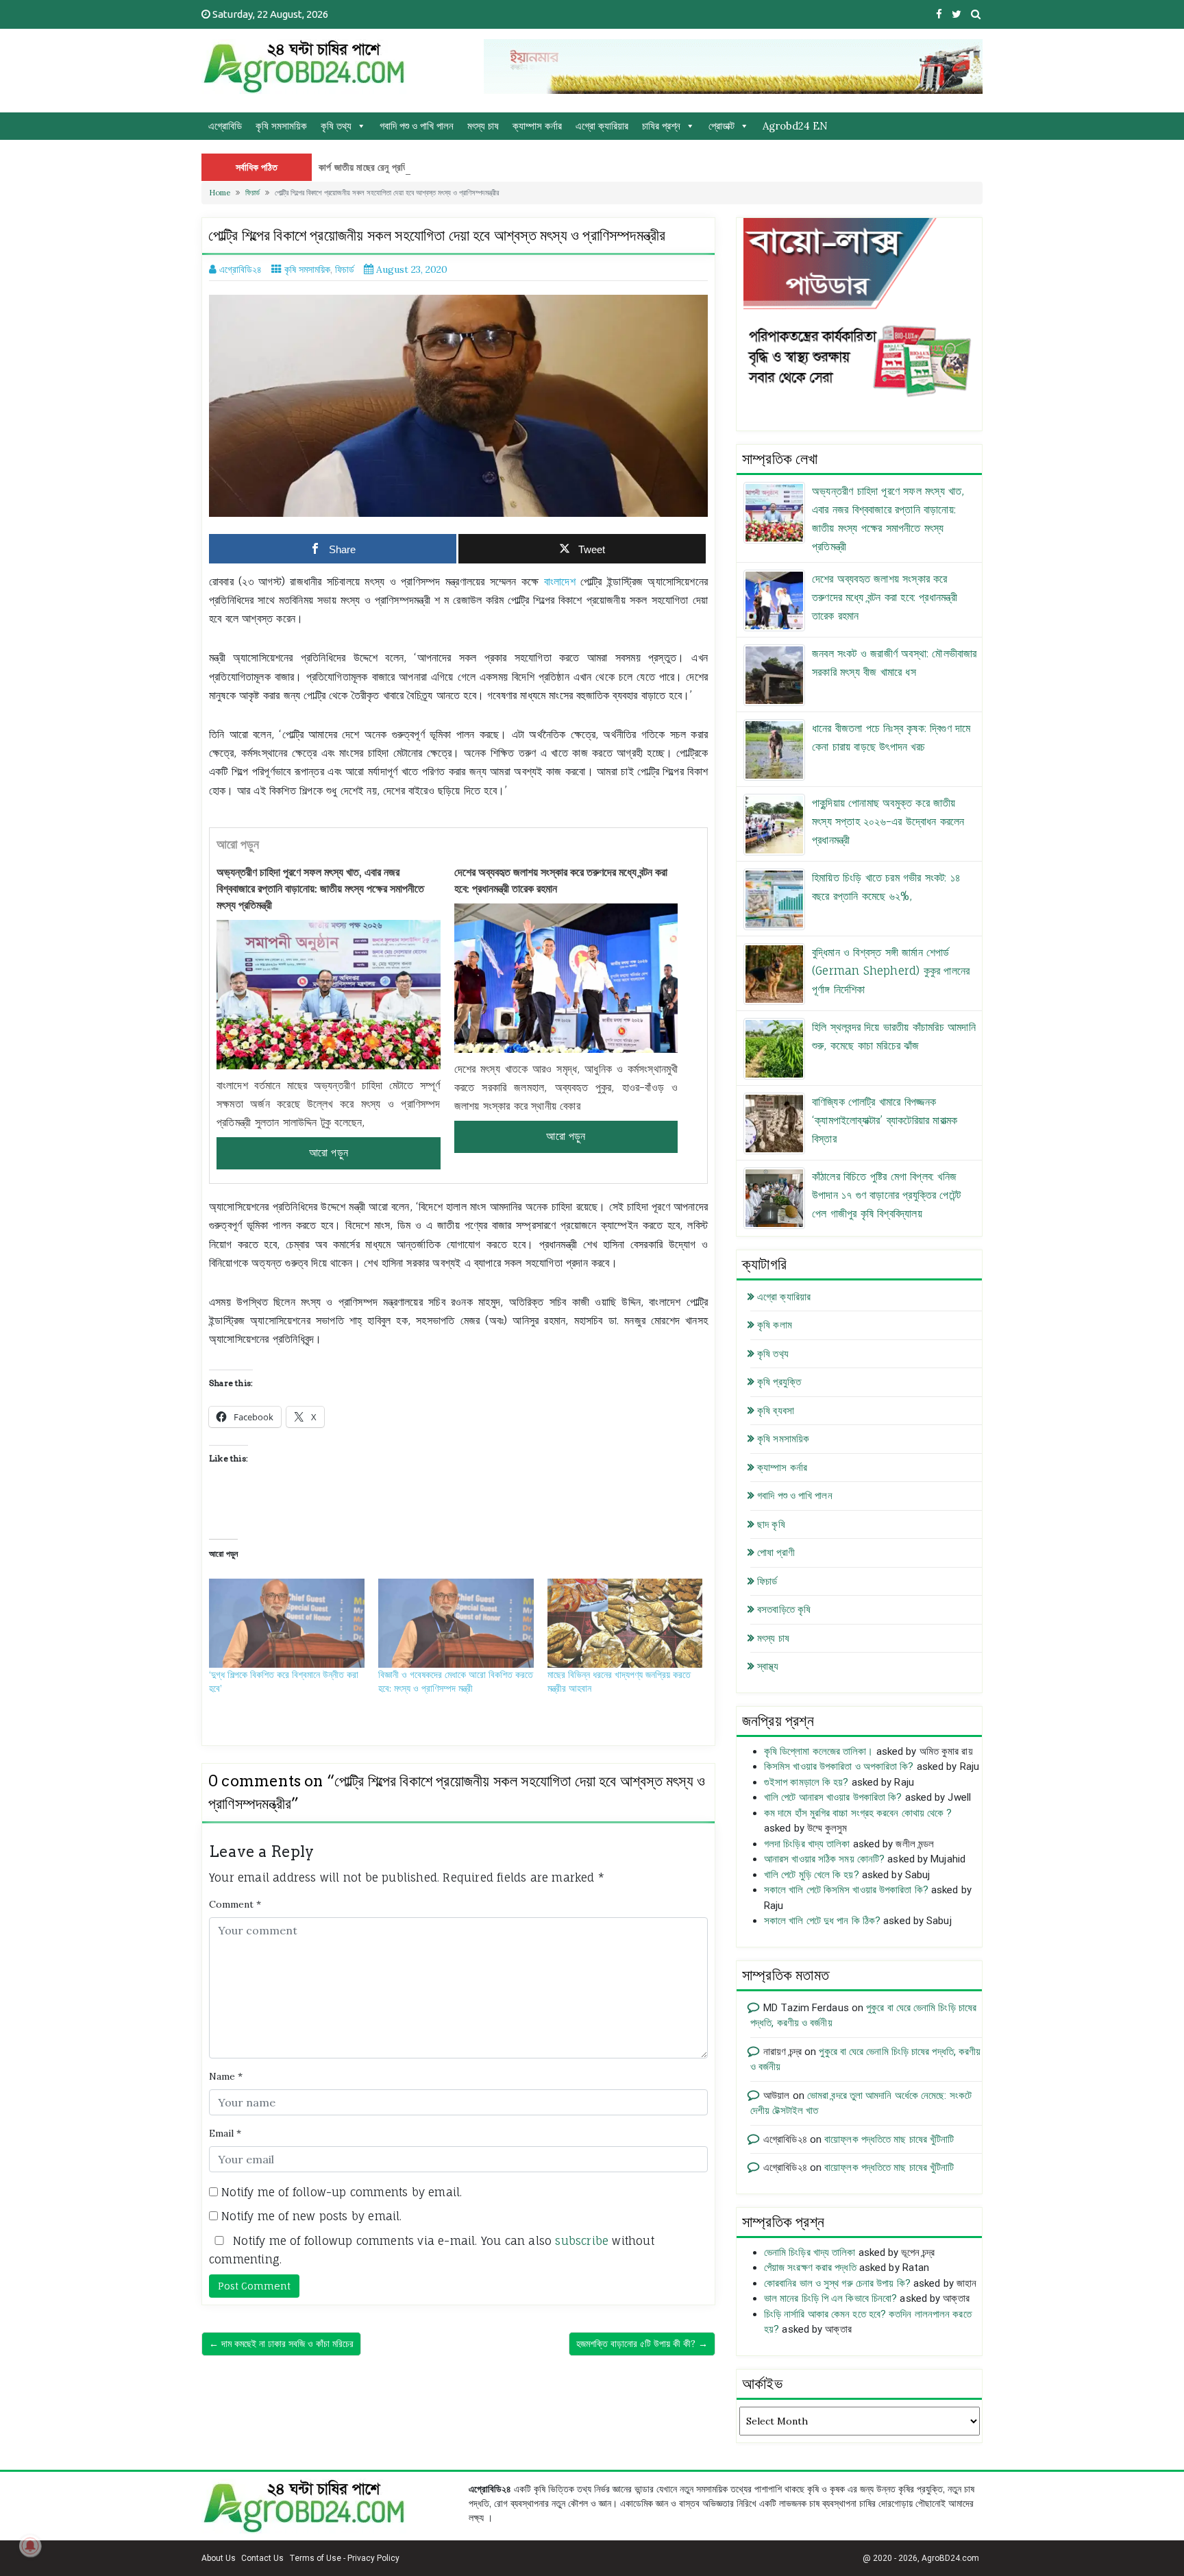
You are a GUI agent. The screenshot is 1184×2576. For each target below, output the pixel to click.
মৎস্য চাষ (483, 126)
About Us (219, 2558)
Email (225, 2133)
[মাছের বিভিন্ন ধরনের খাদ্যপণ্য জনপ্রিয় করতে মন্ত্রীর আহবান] (625, 1623)
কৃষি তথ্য (336, 126)
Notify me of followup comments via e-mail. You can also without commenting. (432, 2250)
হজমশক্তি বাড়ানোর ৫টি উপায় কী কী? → (642, 2344)
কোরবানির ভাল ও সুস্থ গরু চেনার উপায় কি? (837, 2283)
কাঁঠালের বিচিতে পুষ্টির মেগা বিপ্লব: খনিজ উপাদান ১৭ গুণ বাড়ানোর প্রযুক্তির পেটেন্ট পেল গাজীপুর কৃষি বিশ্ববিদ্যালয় (886, 1195)
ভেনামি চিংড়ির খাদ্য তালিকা (810, 2252)
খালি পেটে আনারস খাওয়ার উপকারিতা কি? (833, 1797)
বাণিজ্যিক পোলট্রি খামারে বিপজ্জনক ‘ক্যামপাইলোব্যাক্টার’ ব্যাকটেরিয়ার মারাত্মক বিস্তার (885, 1120)
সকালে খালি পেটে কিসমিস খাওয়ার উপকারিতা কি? (846, 1890)
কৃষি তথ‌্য (773, 1354)
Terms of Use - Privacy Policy (344, 2558)
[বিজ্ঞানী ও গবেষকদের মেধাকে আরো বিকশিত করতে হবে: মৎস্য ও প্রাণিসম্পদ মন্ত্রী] (456, 1623)
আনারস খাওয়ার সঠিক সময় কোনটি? (824, 1859)
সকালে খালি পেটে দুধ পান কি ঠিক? (822, 1921)
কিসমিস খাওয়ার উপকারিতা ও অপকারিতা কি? (839, 1766)
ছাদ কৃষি (771, 1524)
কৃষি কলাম (775, 1325)
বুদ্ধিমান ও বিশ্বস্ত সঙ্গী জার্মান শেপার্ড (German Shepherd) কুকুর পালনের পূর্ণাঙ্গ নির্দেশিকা (891, 971)
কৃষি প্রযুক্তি (779, 1382)
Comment (235, 1904)
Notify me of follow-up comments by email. (342, 2192)
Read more (329, 1153)
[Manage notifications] (30, 2546)
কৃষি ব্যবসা (776, 1411)
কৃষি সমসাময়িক (281, 126)
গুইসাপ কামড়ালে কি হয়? (806, 1782)
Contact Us (262, 2558)
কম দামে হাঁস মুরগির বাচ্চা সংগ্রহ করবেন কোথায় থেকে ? (858, 1813)
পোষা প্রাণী (776, 1553)
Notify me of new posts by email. (311, 2216)
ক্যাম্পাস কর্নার (537, 126)
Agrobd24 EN (795, 126)
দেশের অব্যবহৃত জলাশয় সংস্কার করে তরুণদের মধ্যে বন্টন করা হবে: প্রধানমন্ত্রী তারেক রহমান (561, 880)
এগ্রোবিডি (225, 126)
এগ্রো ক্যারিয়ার (602, 126)
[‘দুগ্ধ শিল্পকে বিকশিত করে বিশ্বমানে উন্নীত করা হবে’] (287, 1623)
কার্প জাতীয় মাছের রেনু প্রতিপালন (372, 167)
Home (220, 193)
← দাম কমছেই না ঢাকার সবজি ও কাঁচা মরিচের (281, 2344)
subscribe (582, 2241)
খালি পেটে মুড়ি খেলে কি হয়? (812, 1875)
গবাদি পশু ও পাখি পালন (417, 126)
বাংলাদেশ (560, 581)
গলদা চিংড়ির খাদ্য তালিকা (807, 1844)
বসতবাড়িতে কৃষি (784, 1609)
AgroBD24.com (950, 2558)
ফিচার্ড (252, 193)
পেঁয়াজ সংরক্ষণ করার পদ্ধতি (810, 2268)
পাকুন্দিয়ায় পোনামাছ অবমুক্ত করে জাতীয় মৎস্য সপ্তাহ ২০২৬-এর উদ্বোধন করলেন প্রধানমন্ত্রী (888, 821)
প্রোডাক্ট (721, 126)
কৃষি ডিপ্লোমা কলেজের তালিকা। (819, 1751)
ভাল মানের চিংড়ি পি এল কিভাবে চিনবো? (830, 2298)
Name (226, 2076)
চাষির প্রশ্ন (661, 126)
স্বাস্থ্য (768, 1666)
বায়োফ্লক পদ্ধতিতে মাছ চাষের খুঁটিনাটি (889, 2139)
